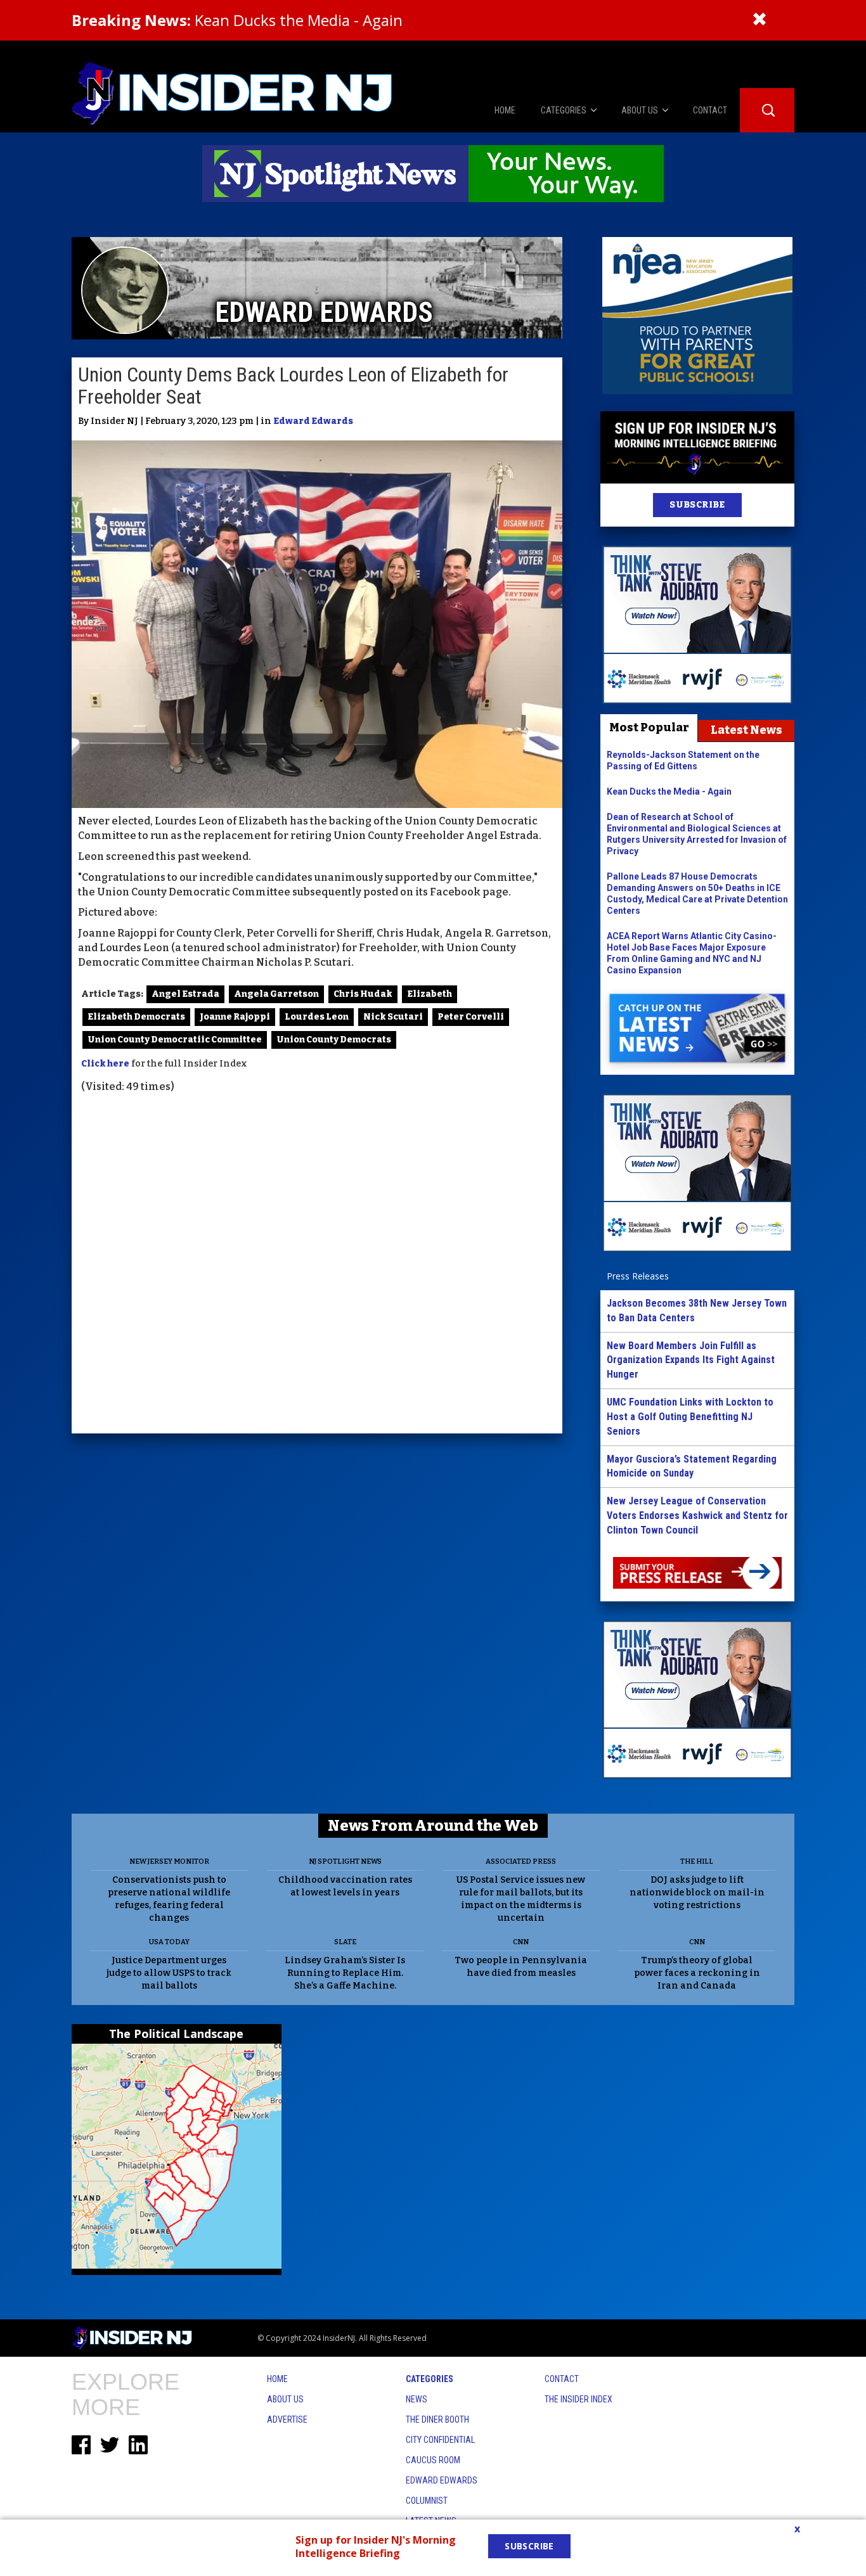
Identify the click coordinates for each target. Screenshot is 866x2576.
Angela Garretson (276, 994)
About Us (285, 2399)
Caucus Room (433, 2460)
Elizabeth (430, 994)
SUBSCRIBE (697, 505)
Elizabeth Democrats (136, 1017)
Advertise (287, 2419)
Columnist (427, 2501)
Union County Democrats (334, 1040)
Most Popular (649, 727)
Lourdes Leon (317, 1017)
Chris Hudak (363, 994)
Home (277, 2379)
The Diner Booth (437, 2419)
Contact (562, 2379)
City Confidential (440, 2440)
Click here (105, 1064)
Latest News (746, 730)
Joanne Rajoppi (235, 1017)
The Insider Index (578, 2399)
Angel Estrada (185, 994)
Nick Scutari (393, 1017)
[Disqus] (317, 1266)
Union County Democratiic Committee (175, 1040)
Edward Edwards (313, 421)
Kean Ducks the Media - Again (237, 20)
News (417, 2399)
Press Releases (638, 1276)
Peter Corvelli (471, 1017)
